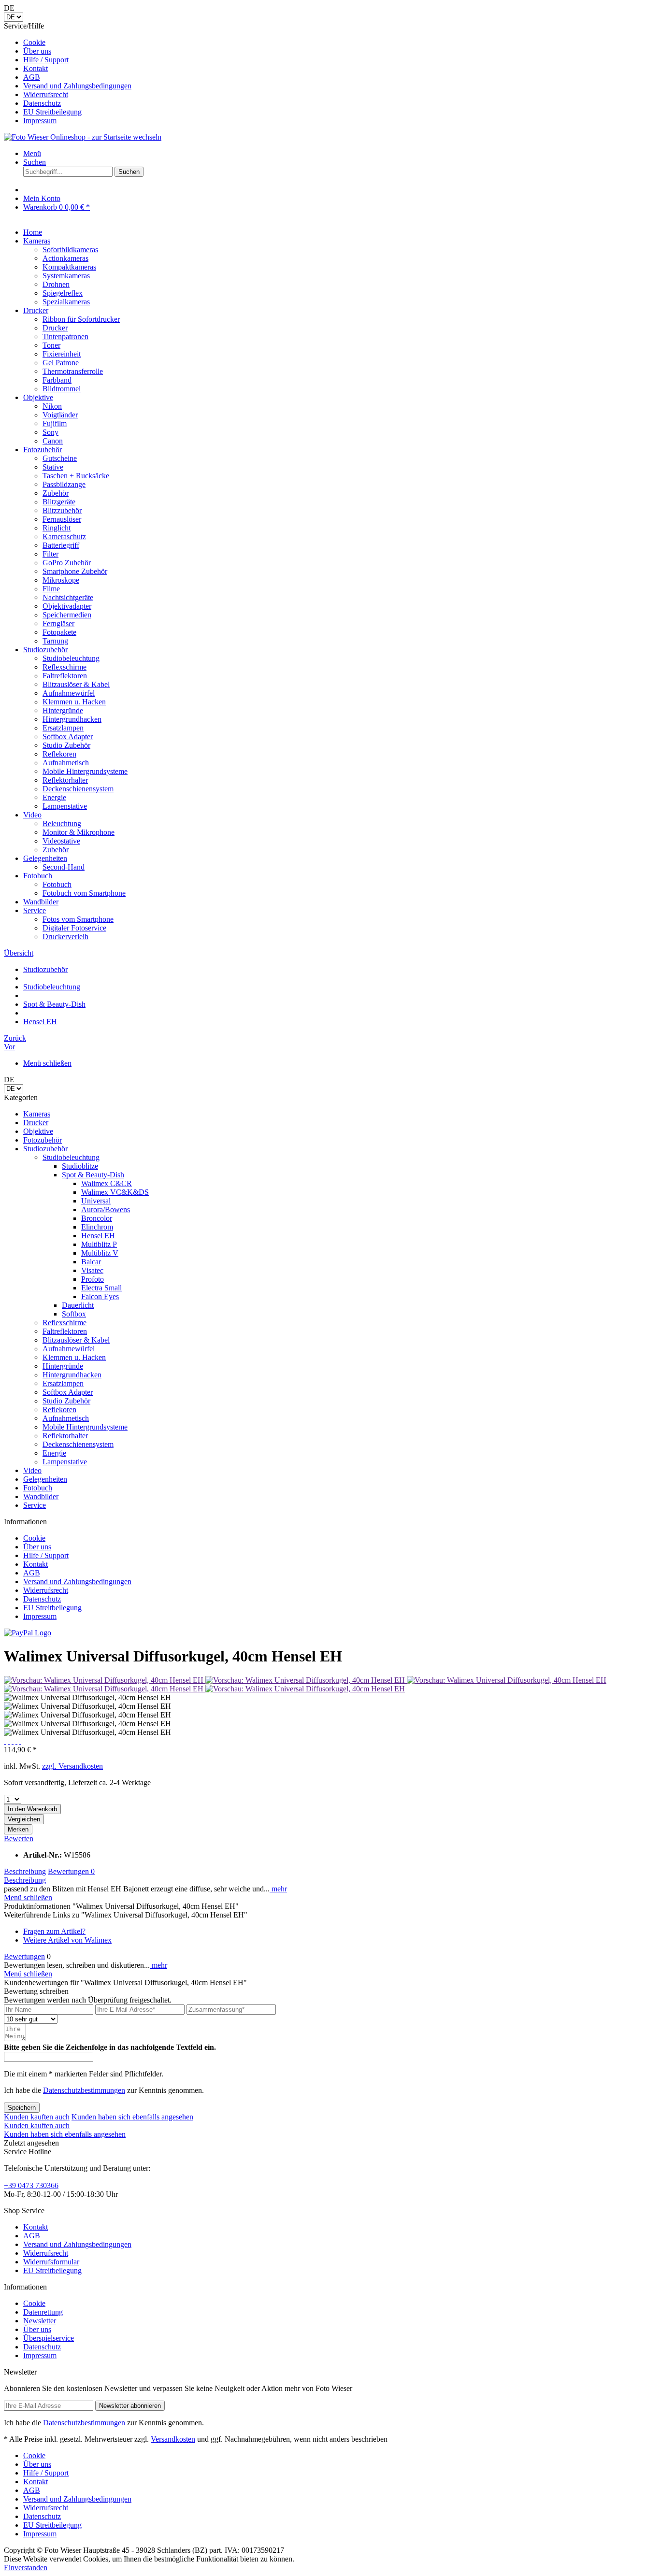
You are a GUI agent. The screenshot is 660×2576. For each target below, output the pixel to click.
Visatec (92, 1270)
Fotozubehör (43, 1140)
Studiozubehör (45, 1149)
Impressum (40, 121)
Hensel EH (98, 1236)
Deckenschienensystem (78, 1444)
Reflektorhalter (65, 1436)
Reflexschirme (65, 1323)
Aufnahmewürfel (69, 1349)
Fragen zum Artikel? (54, 1931)
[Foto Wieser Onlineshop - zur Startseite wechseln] (83, 137)
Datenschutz (42, 103)
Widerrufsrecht (46, 94)
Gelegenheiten (45, 1479)
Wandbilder (41, 1496)
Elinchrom (97, 1227)
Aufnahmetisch (66, 1418)
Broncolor (97, 1218)
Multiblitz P (99, 1244)
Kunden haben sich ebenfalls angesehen (132, 2117)
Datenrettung (43, 2312)
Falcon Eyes (100, 1296)
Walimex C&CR (107, 1183)
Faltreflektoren (65, 1331)
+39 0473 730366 (31, 2185)
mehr (278, 1889)
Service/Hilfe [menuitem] (68, 73)
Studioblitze (80, 1166)
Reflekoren (59, 1410)
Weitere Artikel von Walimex (67, 1940)
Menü (32, 153)
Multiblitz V (100, 1253)
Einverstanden (26, 2568)
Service (35, 1505)
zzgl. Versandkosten (72, 1766)
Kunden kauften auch (37, 2117)
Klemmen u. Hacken (74, 1357)
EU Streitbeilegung (52, 112)
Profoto (93, 1279)
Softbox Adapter (68, 1392)
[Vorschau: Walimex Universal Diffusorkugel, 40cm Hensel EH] (105, 1680)
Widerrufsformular (51, 2262)
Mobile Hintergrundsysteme (85, 1427)
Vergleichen (24, 1819)
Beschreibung (25, 1871)
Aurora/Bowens (106, 1209)
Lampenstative (65, 1462)
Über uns (37, 51)
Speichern (22, 2108)
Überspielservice (49, 2338)
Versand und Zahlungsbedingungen (77, 86)
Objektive (38, 1131)
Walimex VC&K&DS (115, 1192)
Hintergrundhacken (72, 1375)
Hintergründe (63, 1366)
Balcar (91, 1262)
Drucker (36, 1123)
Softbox (74, 1314)
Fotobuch (38, 1488)
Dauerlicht (78, 1305)
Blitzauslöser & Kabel (76, 1340)
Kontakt (36, 68)
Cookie (34, 42)
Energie (54, 1453)
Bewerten (19, 1839)
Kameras (37, 1114)
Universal (96, 1201)
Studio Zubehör (66, 1401)
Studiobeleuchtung (71, 1157)
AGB (32, 77)
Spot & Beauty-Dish (93, 1175)
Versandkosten (173, 2439)
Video (32, 1470)
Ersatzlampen (63, 1383)
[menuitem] (340, 43)
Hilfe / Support (46, 60)
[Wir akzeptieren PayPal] (28, 1633)
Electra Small (101, 1288)
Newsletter (40, 2321)
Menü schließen (47, 1063)
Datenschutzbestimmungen (84, 2090)
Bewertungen (71, 1871)
